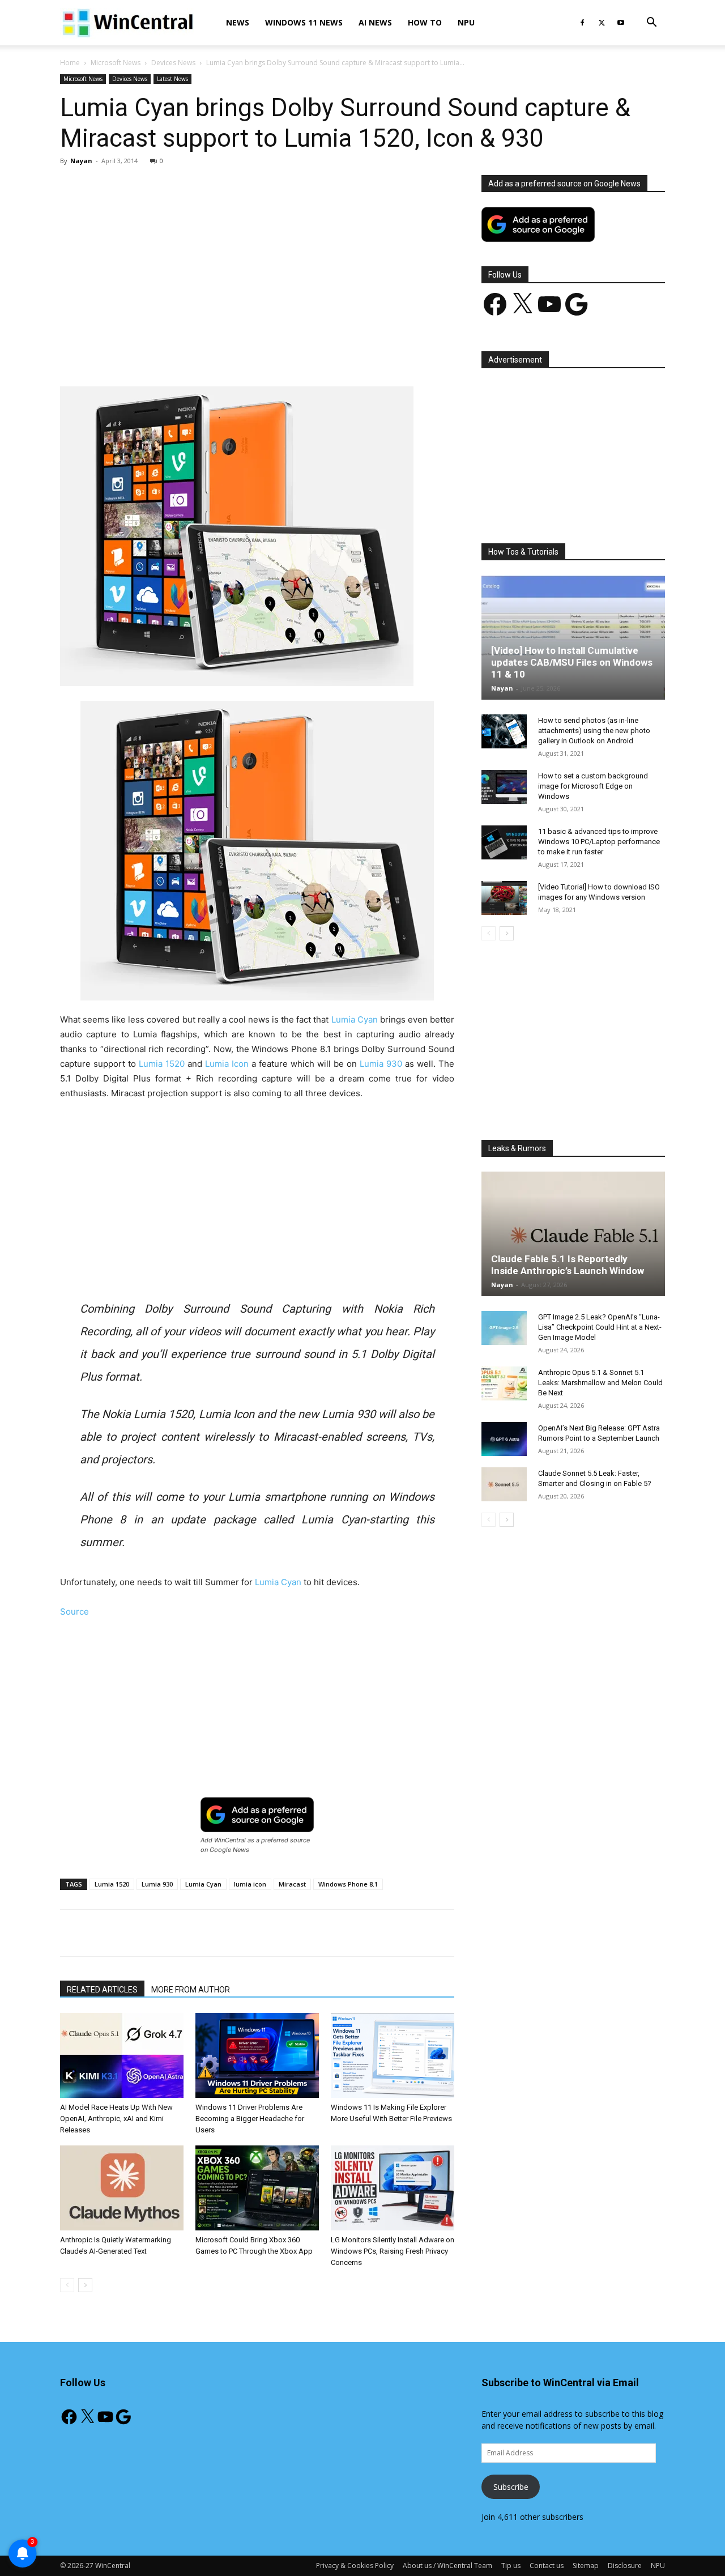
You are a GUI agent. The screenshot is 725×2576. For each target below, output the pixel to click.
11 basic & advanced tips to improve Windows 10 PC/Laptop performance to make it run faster (599, 842)
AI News (375, 22)
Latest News (172, 79)
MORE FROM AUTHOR (191, 1990)
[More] (323, 354)
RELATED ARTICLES (102, 1990)
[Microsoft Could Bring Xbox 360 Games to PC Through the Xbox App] (257, 2188)
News (238, 22)
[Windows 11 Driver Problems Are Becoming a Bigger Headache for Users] (257, 2055)
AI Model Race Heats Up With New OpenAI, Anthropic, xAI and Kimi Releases (116, 2119)
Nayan (81, 161)
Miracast (292, 1884)
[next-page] (85, 2285)
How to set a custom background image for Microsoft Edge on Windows (593, 786)
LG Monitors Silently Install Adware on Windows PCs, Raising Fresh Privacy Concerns (393, 2251)
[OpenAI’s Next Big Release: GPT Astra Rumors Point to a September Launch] (504, 1439)
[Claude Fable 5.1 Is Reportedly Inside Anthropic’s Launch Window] (573, 1234)
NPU (466, 22)
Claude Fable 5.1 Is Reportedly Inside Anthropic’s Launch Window (568, 1265)
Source (74, 1611)
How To (425, 22)
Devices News (173, 63)
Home (70, 63)
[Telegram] (296, 354)
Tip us (511, 2566)
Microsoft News (116, 63)
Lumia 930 (381, 1064)
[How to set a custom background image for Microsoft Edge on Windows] (504, 787)
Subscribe (511, 2487)
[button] (651, 24)
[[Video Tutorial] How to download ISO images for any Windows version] (504, 898)
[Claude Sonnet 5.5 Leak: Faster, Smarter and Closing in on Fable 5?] (504, 1484)
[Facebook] (582, 23)
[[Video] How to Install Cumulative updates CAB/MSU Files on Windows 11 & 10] (573, 637)
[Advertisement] (257, 259)
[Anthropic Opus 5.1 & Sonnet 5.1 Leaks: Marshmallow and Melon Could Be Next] (504, 1383)
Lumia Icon (227, 1064)
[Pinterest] (192, 354)
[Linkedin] (244, 354)
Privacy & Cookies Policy (355, 2566)
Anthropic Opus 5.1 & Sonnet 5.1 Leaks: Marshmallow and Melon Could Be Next (600, 1383)
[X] (602, 23)
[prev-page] (67, 2285)
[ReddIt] (270, 354)
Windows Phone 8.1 (348, 1884)
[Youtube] (621, 23)
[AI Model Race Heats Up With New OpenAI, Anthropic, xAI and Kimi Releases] (122, 2055)
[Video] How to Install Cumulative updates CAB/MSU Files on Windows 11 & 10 (572, 662)
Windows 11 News (304, 22)
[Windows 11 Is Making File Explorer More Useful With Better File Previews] (393, 2055)
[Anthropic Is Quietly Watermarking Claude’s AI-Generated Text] (122, 2188)
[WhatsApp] (218, 354)
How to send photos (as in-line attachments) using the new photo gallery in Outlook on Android (594, 731)
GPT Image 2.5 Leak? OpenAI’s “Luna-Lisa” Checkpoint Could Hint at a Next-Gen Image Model (600, 1327)
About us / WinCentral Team (447, 2566)
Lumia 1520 (162, 1064)
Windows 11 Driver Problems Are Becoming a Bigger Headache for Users (250, 2119)
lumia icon (250, 1884)
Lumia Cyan (355, 1019)
